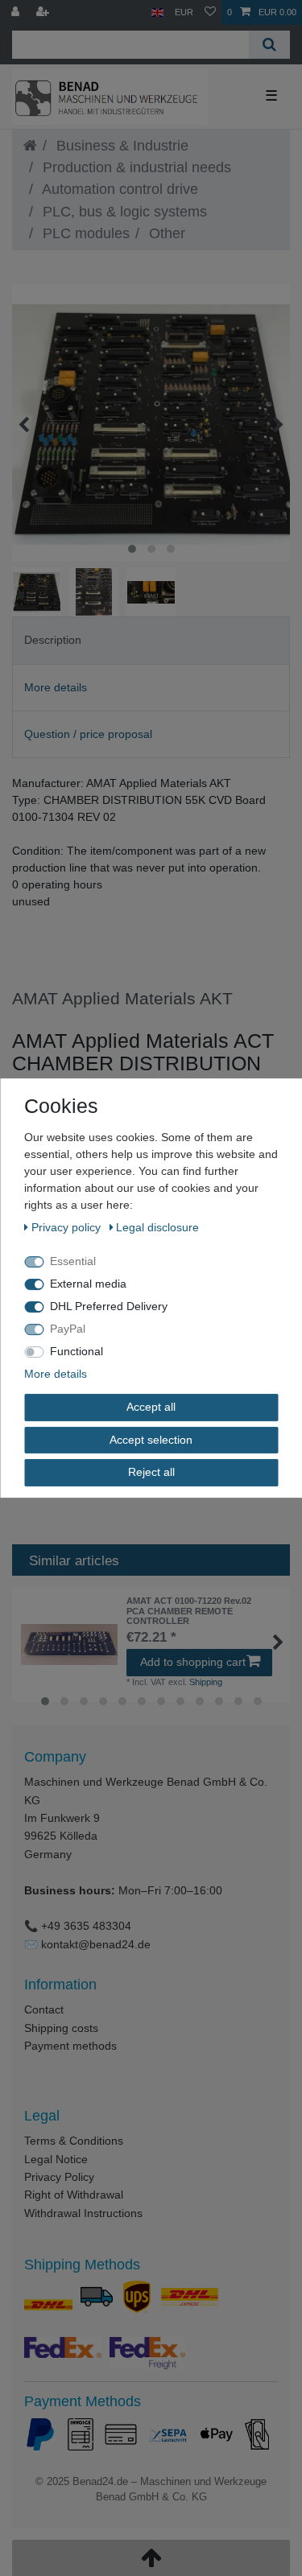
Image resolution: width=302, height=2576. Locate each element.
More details (56, 687)
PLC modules (84, 233)
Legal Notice (56, 2159)
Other (165, 233)
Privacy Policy (59, 2177)
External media (88, 1284)
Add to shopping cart (193, 1662)
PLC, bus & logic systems (123, 212)
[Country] (157, 12)
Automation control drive (118, 189)
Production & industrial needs (135, 167)
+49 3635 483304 (86, 1926)
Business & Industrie (120, 146)
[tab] (151, 640)
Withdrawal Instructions (83, 2213)
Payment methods (70, 2046)
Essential (73, 1261)
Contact (44, 2009)
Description (53, 640)
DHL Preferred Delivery (109, 1306)
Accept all (151, 1407)
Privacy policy (68, 1227)
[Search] (269, 45)
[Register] (44, 12)
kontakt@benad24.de (96, 1944)
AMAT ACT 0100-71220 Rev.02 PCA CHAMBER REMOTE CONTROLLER (189, 1611)
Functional (77, 1351)
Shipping (206, 1682)
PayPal (68, 1329)
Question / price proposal (88, 734)
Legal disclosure (157, 1227)
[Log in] (17, 12)
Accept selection (151, 1440)
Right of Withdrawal (74, 2195)
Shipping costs (61, 2028)
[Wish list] (210, 12)
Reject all (151, 1472)
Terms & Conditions (74, 2141)
